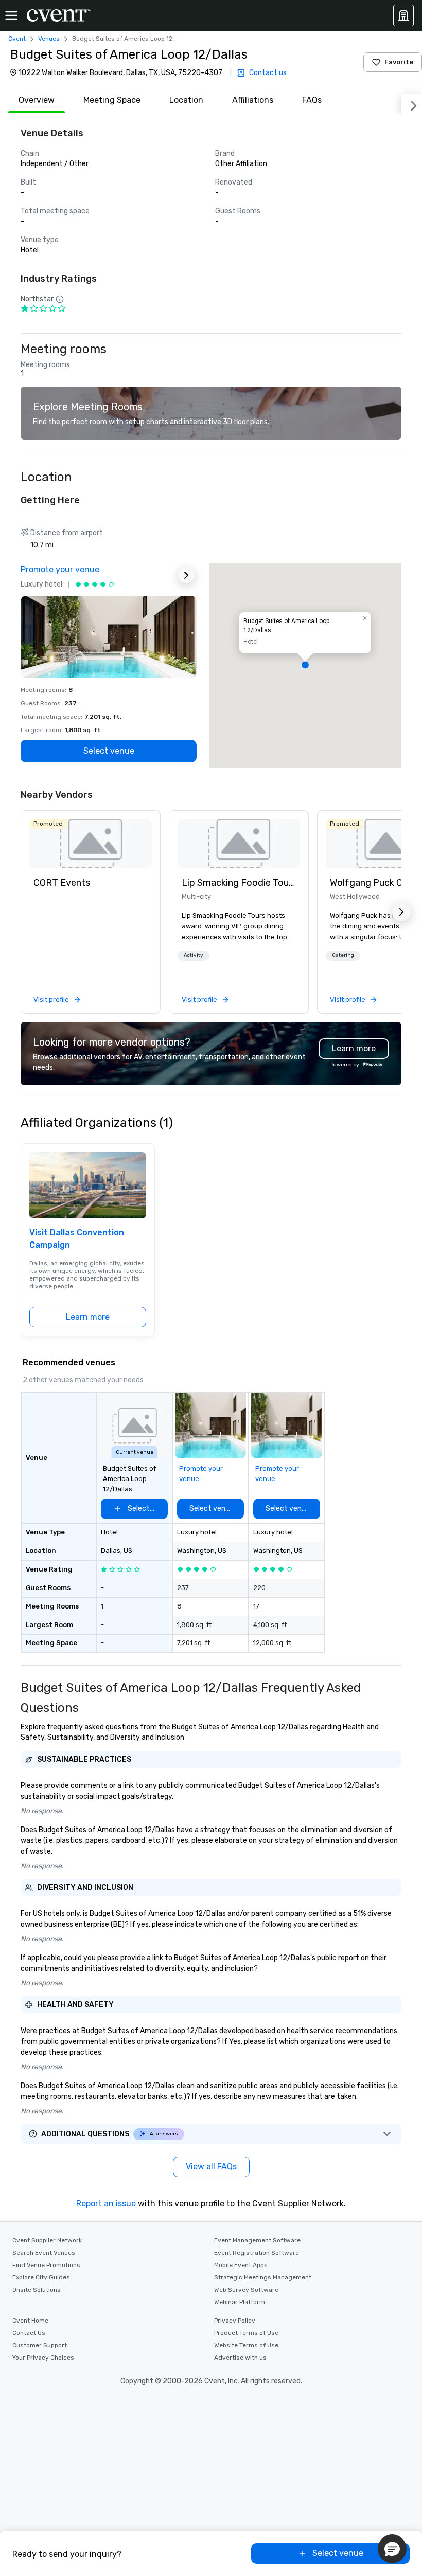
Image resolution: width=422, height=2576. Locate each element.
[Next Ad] (186, 575)
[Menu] (11, 15)
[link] (91, 844)
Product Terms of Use (246, 2333)
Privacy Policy (235, 2321)
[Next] (412, 104)
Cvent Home (30, 2321)
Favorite (399, 62)
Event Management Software (257, 2240)
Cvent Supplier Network (47, 2240)
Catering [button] (343, 955)
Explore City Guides (41, 2277)
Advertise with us (240, 2358)
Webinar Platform (240, 2302)
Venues (49, 39)
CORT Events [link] (62, 883)
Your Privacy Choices (43, 2358)
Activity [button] (194, 955)
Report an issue (106, 2204)
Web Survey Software (246, 2290)
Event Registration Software (257, 2253)
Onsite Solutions (37, 2290)
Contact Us (29, 2333)
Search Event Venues (44, 2253)
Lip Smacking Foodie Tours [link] (239, 883)
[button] (305, 665)
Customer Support (40, 2345)
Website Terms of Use (246, 2345)
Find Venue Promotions (46, 2265)
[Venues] (403, 15)
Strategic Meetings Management (263, 2277)
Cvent (17, 39)
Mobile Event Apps (241, 2265)
